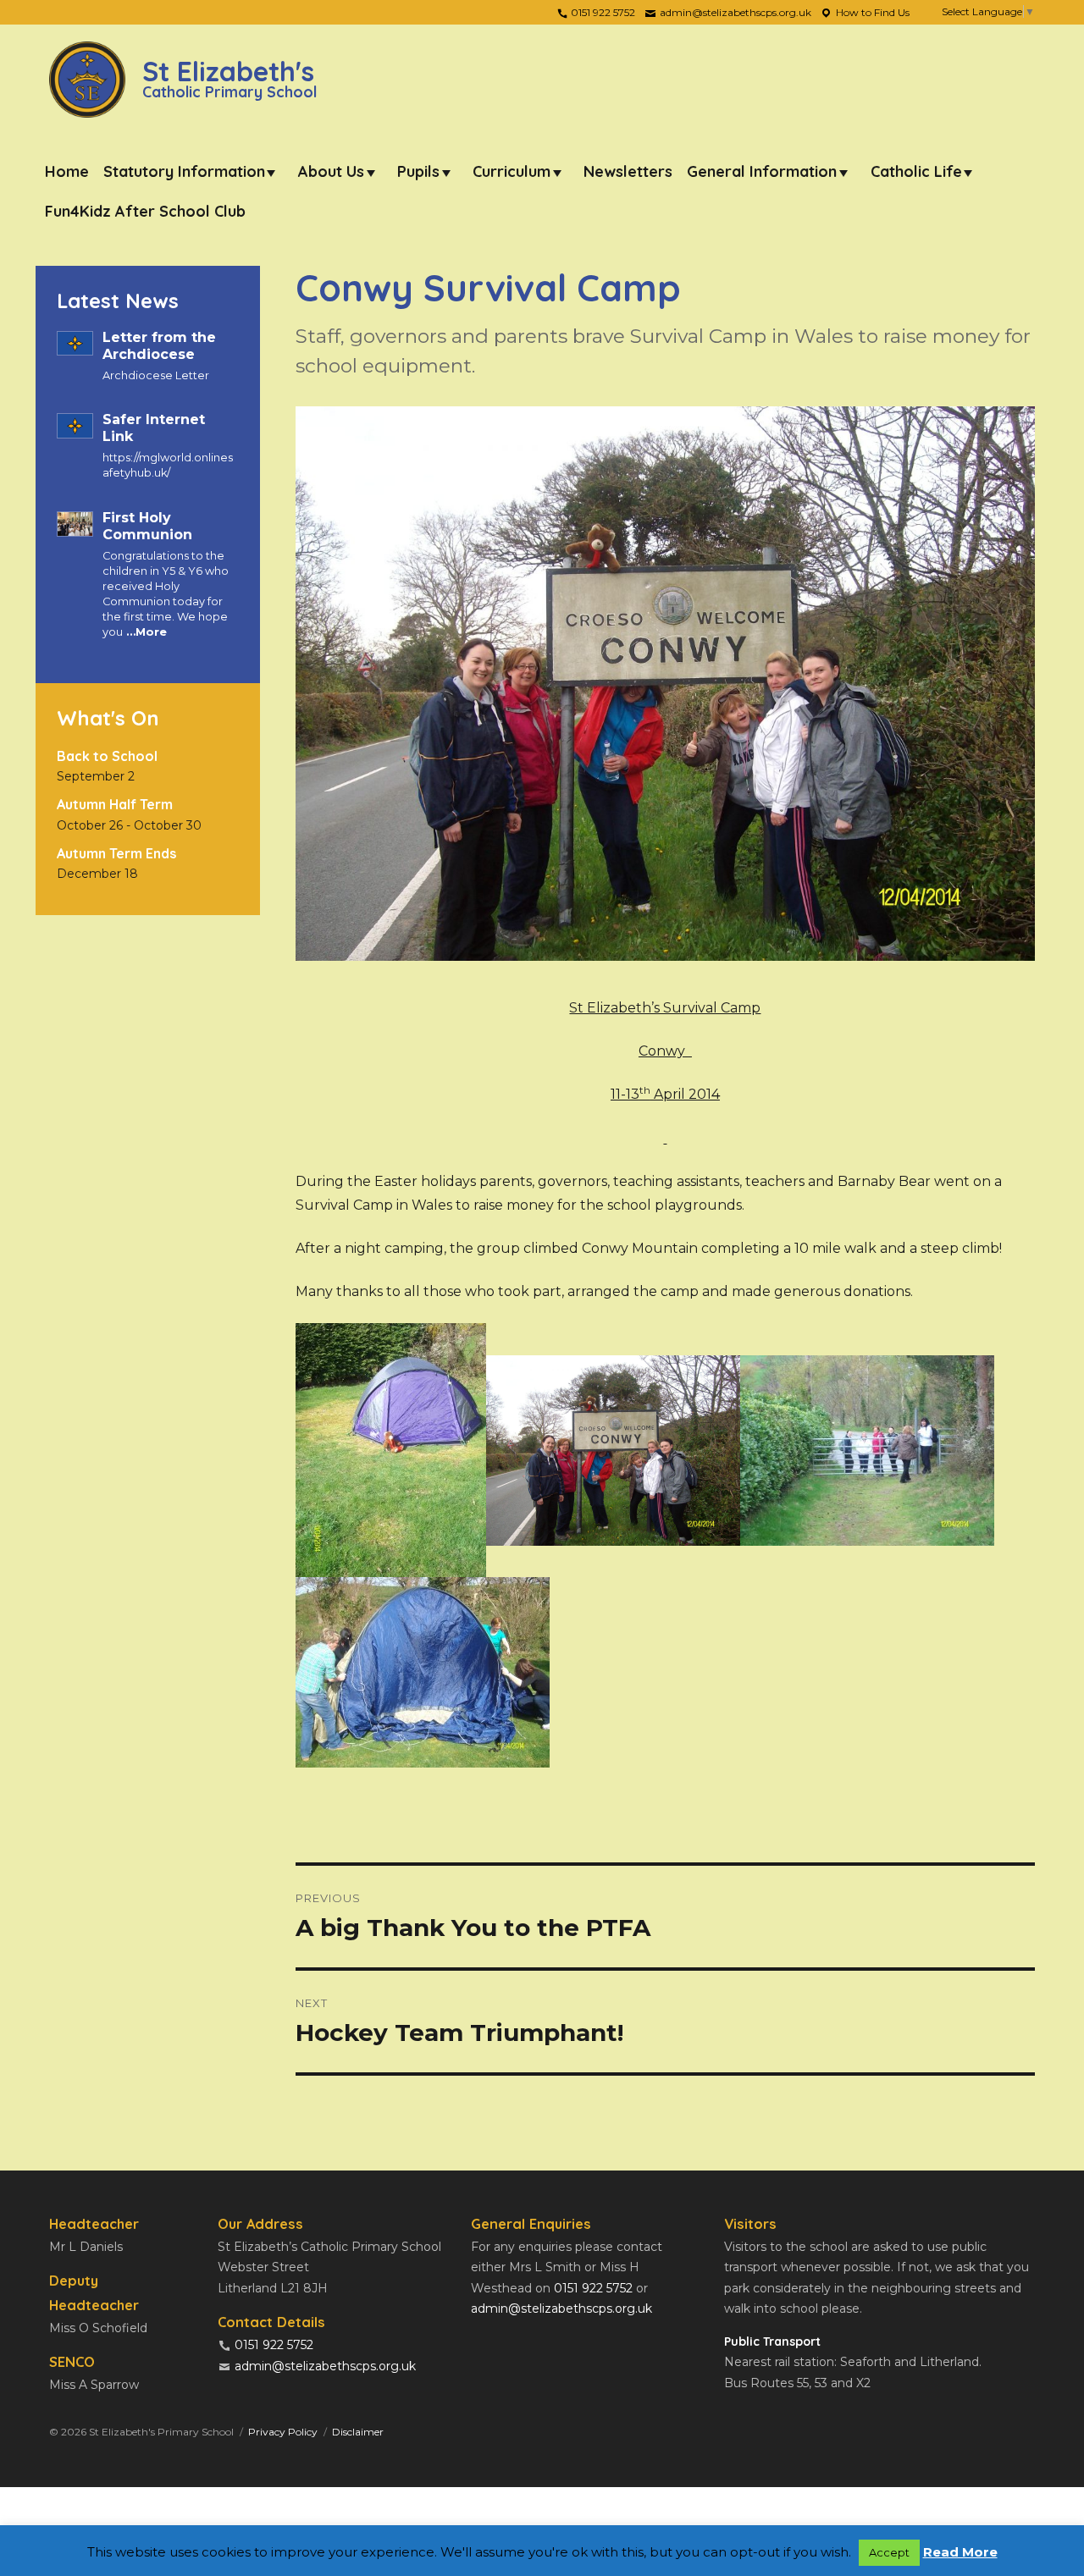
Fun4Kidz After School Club (145, 211)
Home (67, 171)
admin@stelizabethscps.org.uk (734, 12)
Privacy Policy (283, 2432)
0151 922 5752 (602, 12)
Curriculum (512, 171)
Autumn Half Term (115, 804)
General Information (762, 171)
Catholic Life (916, 171)
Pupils (418, 171)
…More (145, 632)
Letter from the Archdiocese (159, 346)
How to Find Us (871, 12)
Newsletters (628, 171)
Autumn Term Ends (116, 853)
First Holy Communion (147, 526)
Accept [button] (889, 2552)
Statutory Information (184, 171)
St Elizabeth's (230, 77)
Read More (960, 2552)
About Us (331, 171)
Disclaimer (358, 2432)
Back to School (107, 756)
